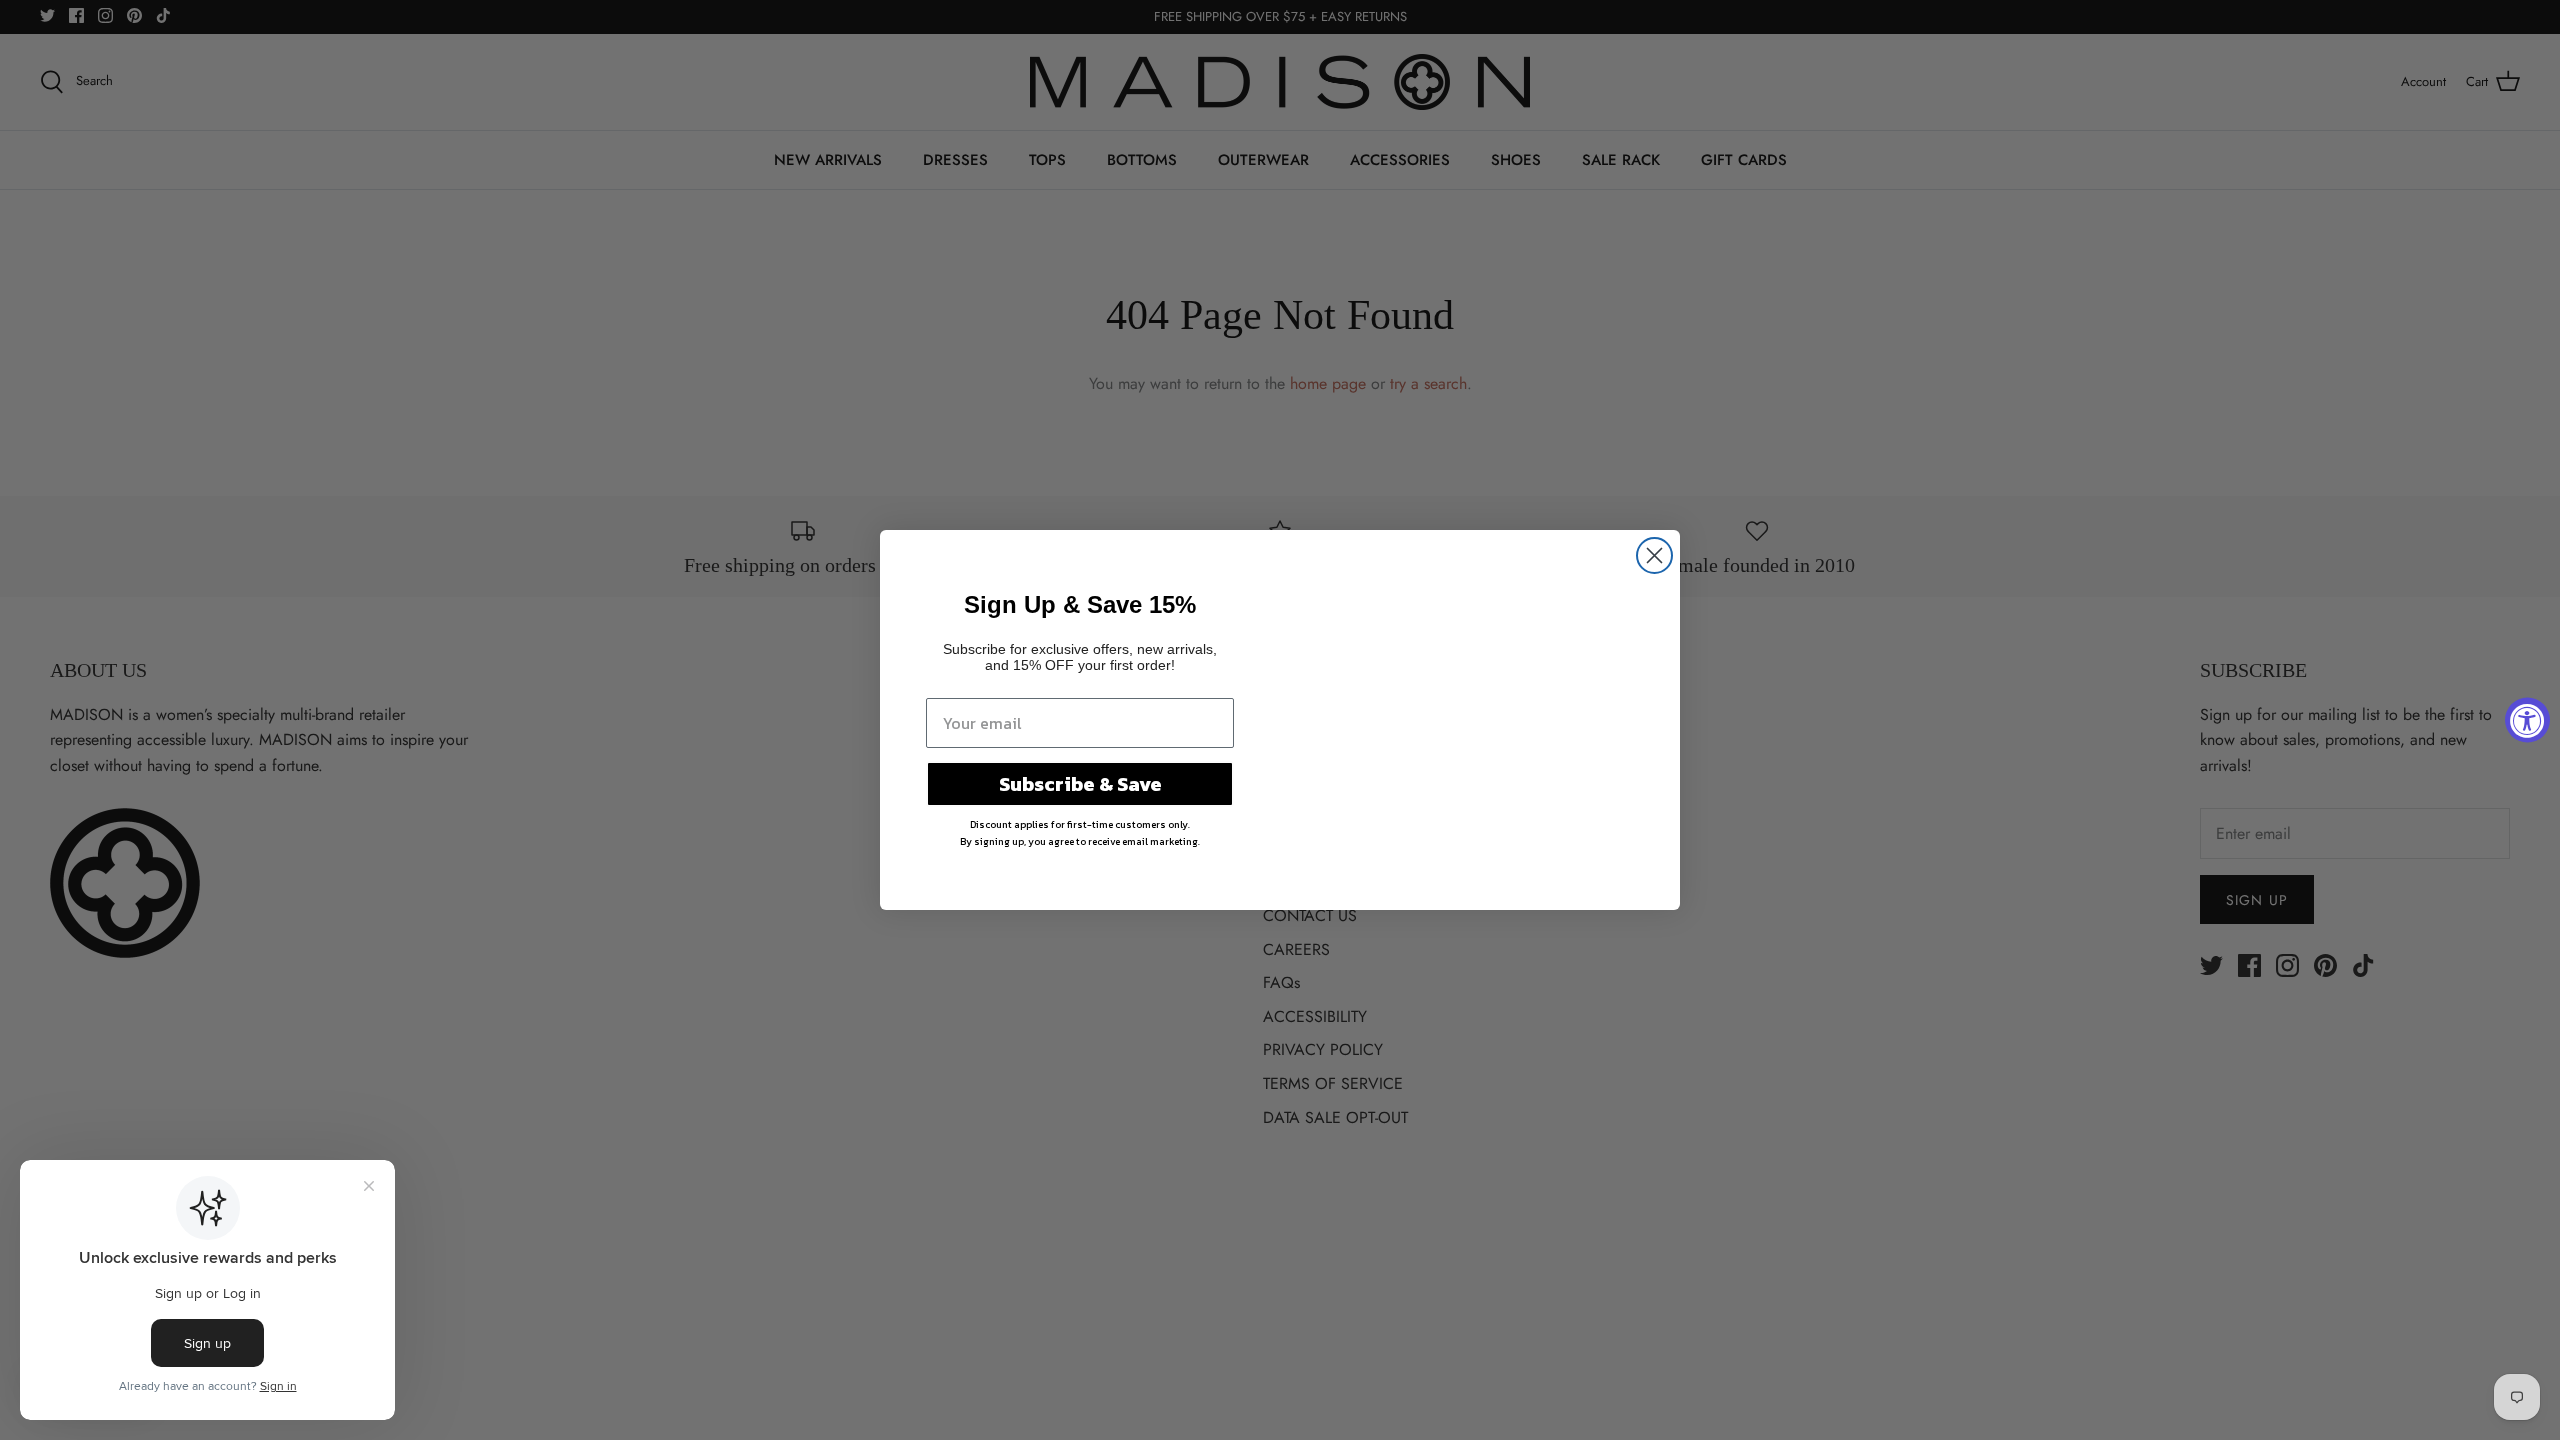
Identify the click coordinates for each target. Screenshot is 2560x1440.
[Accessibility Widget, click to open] (2527, 720)
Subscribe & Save (1080, 784)
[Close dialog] (1654, 555)
